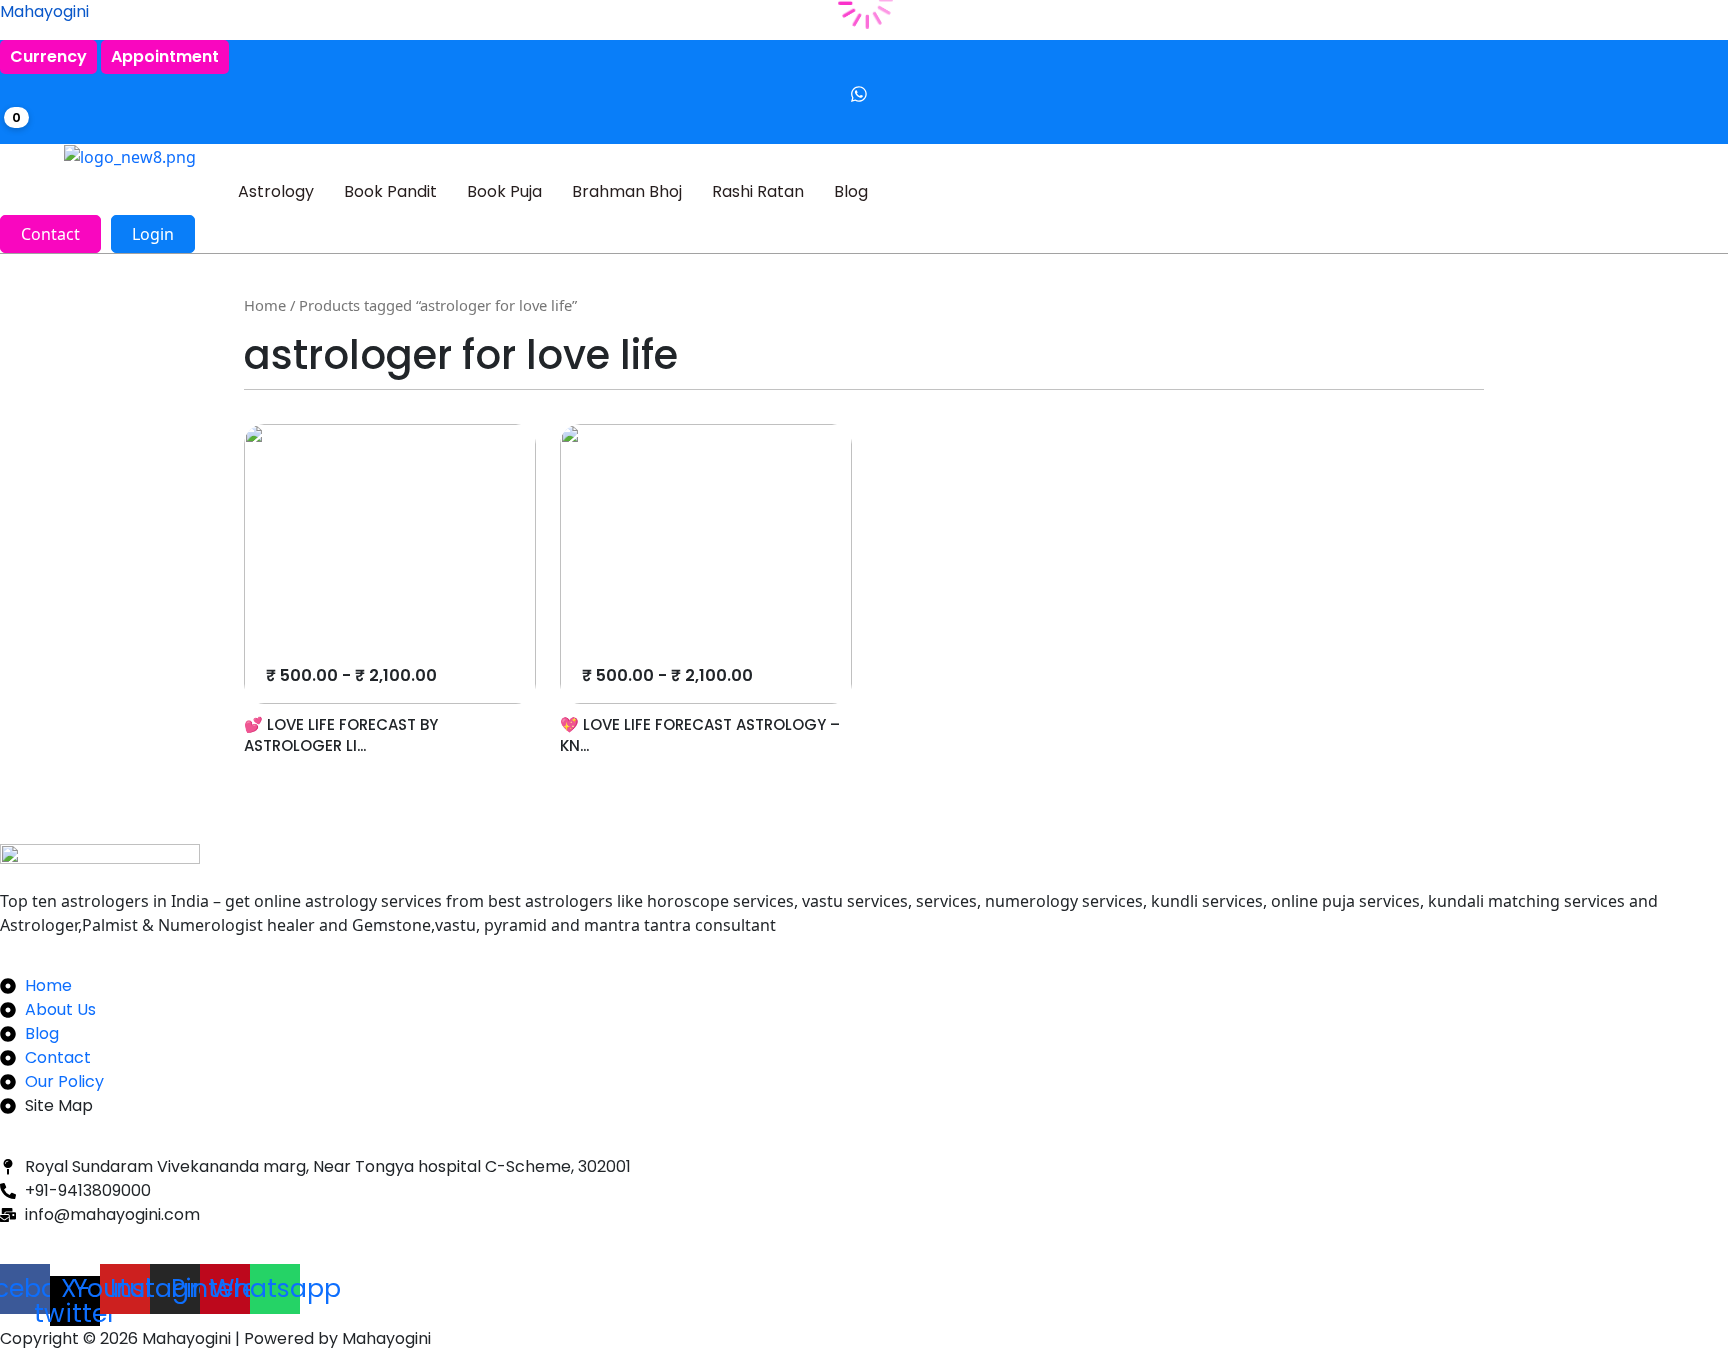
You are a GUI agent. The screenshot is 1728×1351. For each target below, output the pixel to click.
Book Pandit (390, 191)
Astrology (276, 191)
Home (265, 305)
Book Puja (504, 191)
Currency (48, 56)
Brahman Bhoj (627, 191)
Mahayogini (44, 11)
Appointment (165, 56)
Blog (851, 191)
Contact (50, 234)
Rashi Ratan (758, 191)
